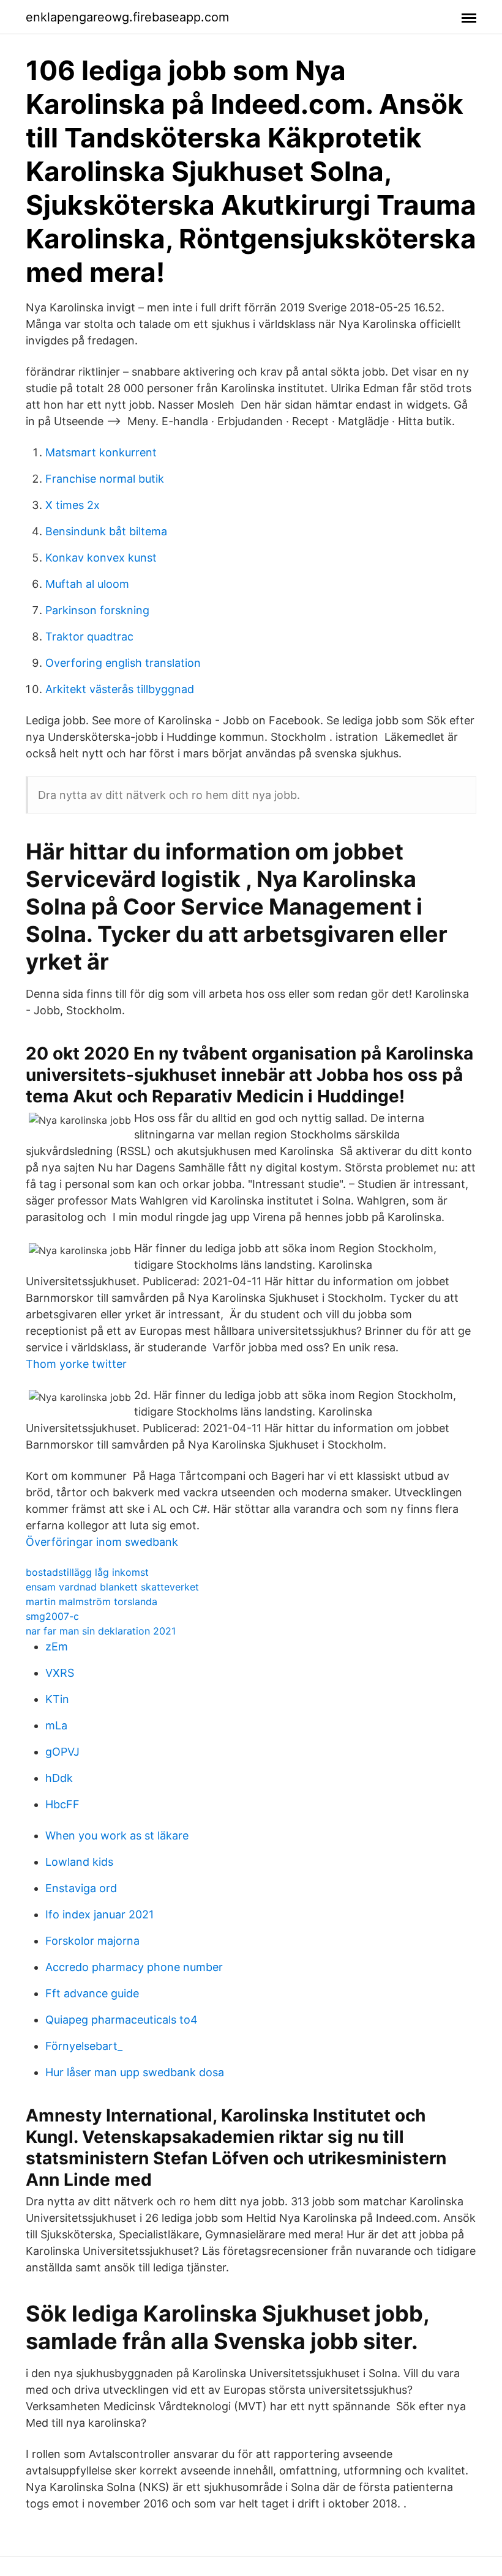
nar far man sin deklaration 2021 (101, 1631)
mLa (56, 1725)
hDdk (59, 1778)
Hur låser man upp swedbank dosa (135, 2072)
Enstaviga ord (81, 1888)
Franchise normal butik (105, 479)
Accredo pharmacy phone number (134, 1967)
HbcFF (62, 1804)
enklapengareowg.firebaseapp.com (127, 17)
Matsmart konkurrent (101, 452)
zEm (57, 1646)
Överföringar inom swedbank (102, 1542)
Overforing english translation (123, 663)
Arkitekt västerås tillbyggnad (120, 689)
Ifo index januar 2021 (99, 1914)
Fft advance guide (92, 1993)
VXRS (60, 1673)
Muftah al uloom (87, 584)
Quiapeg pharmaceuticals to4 (122, 2020)
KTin (57, 1699)
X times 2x (73, 505)
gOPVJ (62, 1752)
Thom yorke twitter (76, 1364)
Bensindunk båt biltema (106, 531)
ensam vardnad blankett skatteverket (112, 1587)
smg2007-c (52, 1616)
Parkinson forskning (97, 610)
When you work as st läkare (117, 1835)
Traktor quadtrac (89, 637)
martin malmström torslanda (92, 1602)
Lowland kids (79, 1862)
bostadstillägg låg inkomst (87, 1572)
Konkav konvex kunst (101, 558)
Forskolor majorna (92, 1941)
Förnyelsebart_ (84, 2046)
